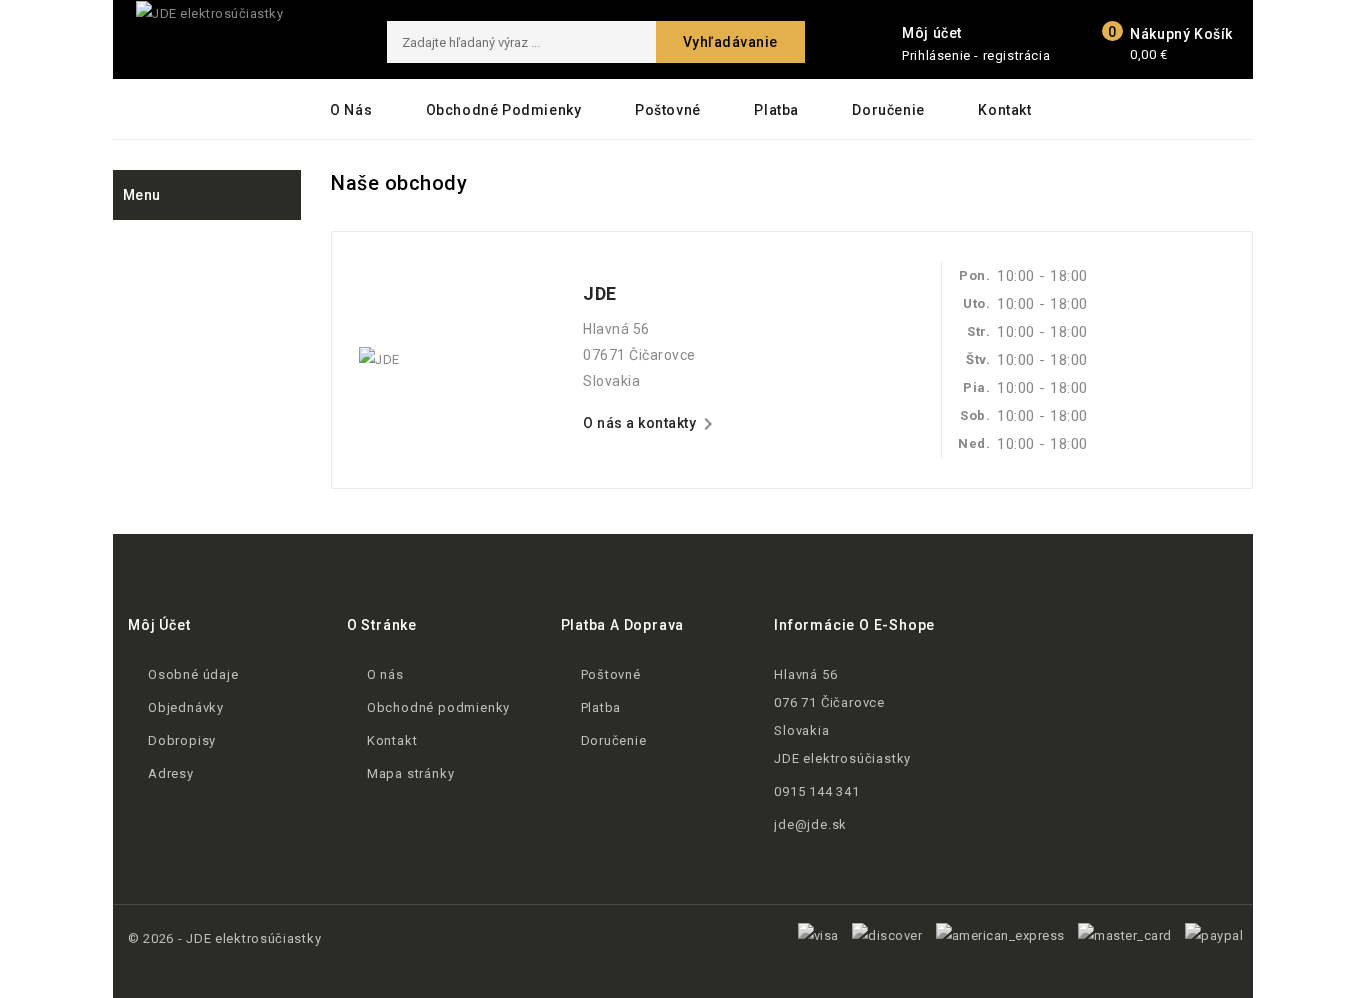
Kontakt (1004, 110)
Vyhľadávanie (730, 42)
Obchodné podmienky (504, 110)
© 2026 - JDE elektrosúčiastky (224, 938)
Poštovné (668, 110)
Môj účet (159, 625)
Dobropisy (182, 740)
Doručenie (888, 110)
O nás (351, 110)
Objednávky (186, 707)
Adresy (171, 773)
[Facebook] (1009, 651)
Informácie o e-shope (854, 625)
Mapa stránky (411, 773)
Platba (776, 110)
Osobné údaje (193, 674)
